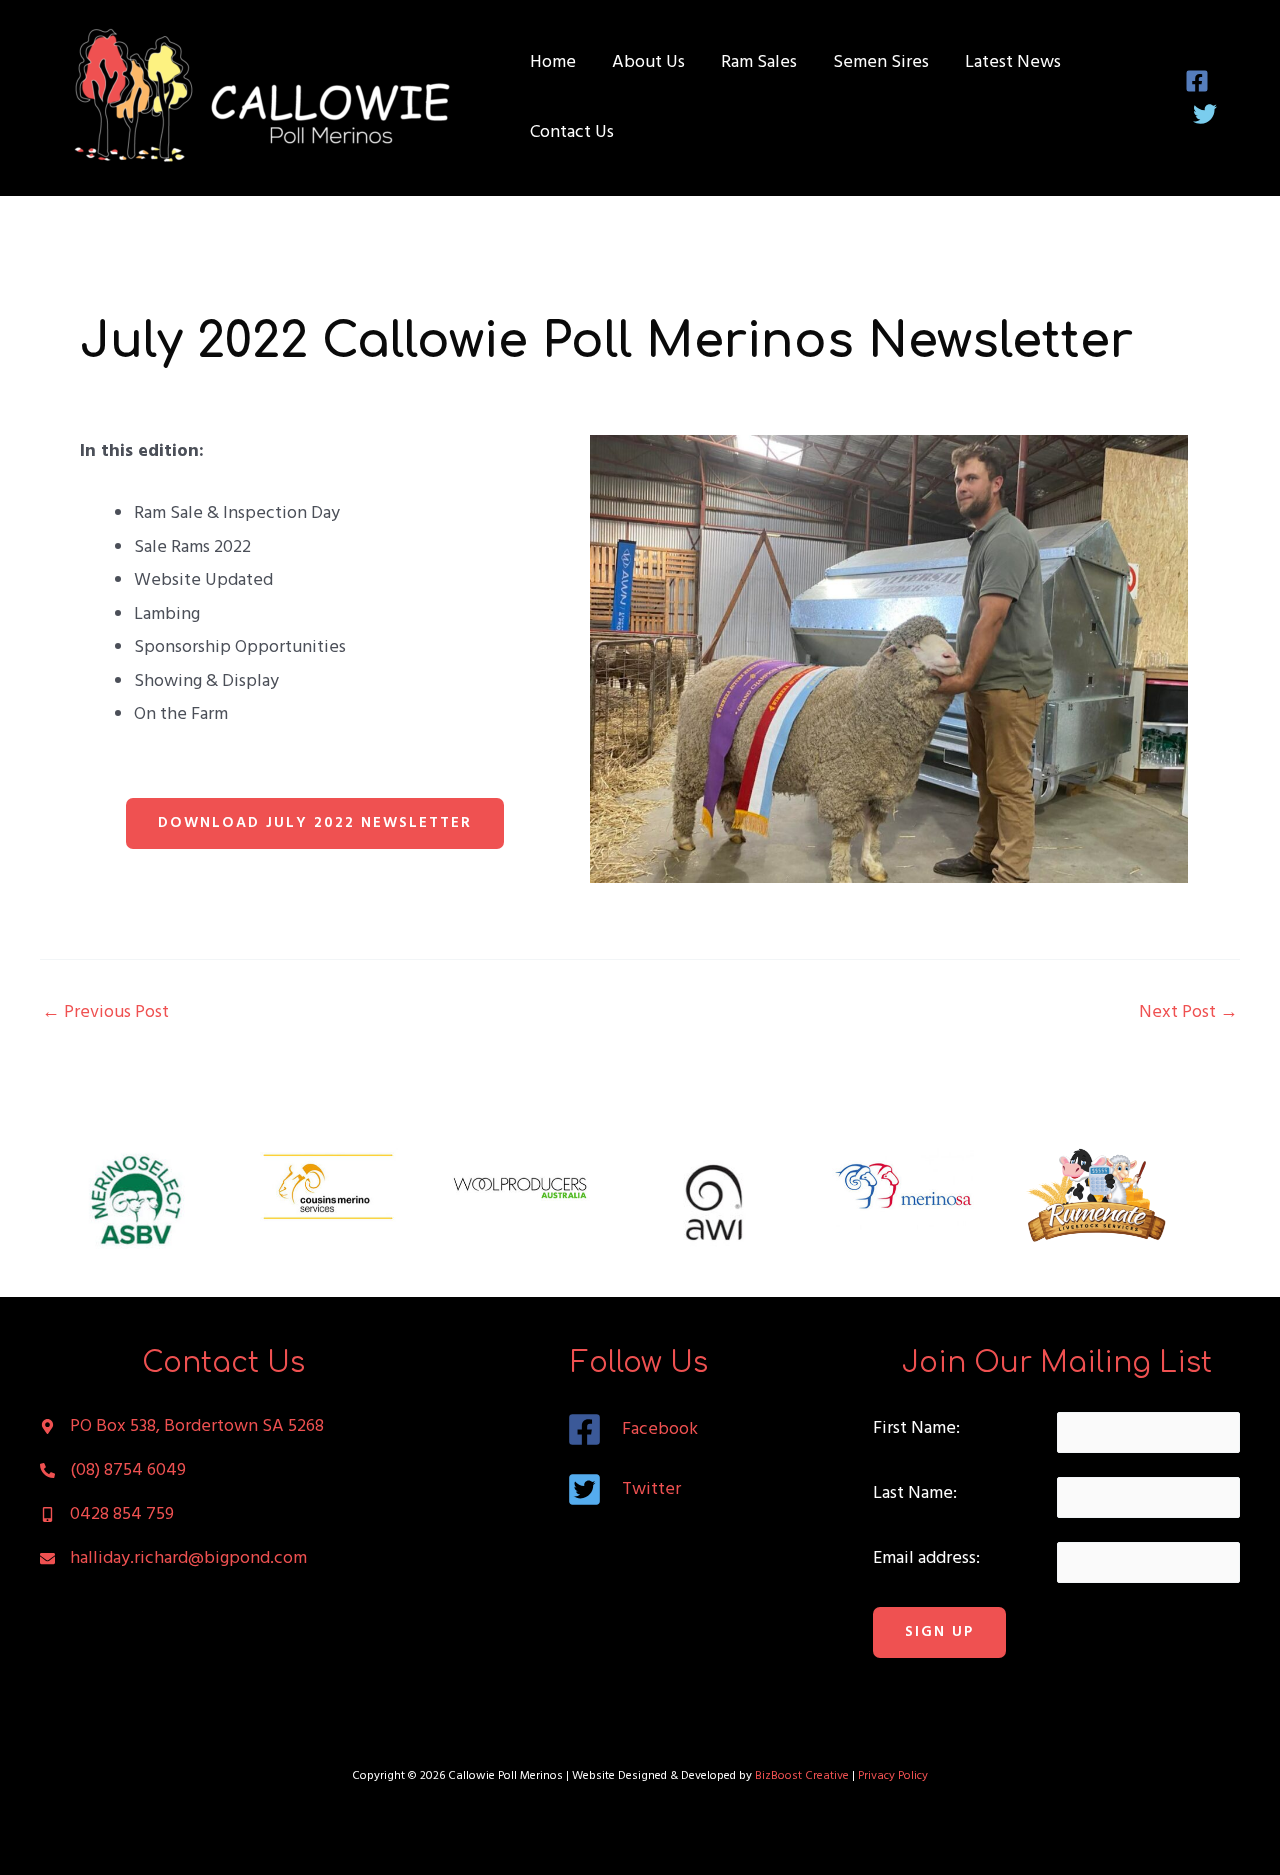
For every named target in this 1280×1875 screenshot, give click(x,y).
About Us (648, 62)
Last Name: (915, 1493)
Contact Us (572, 132)
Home (553, 62)
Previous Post (105, 1013)
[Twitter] (1205, 114)
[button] (315, 823)
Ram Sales (759, 62)
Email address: (926, 1558)
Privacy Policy (893, 1776)
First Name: (916, 1428)
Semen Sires (881, 62)
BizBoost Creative (802, 1776)
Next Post (1188, 1013)
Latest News (1013, 62)
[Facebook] (1197, 81)
